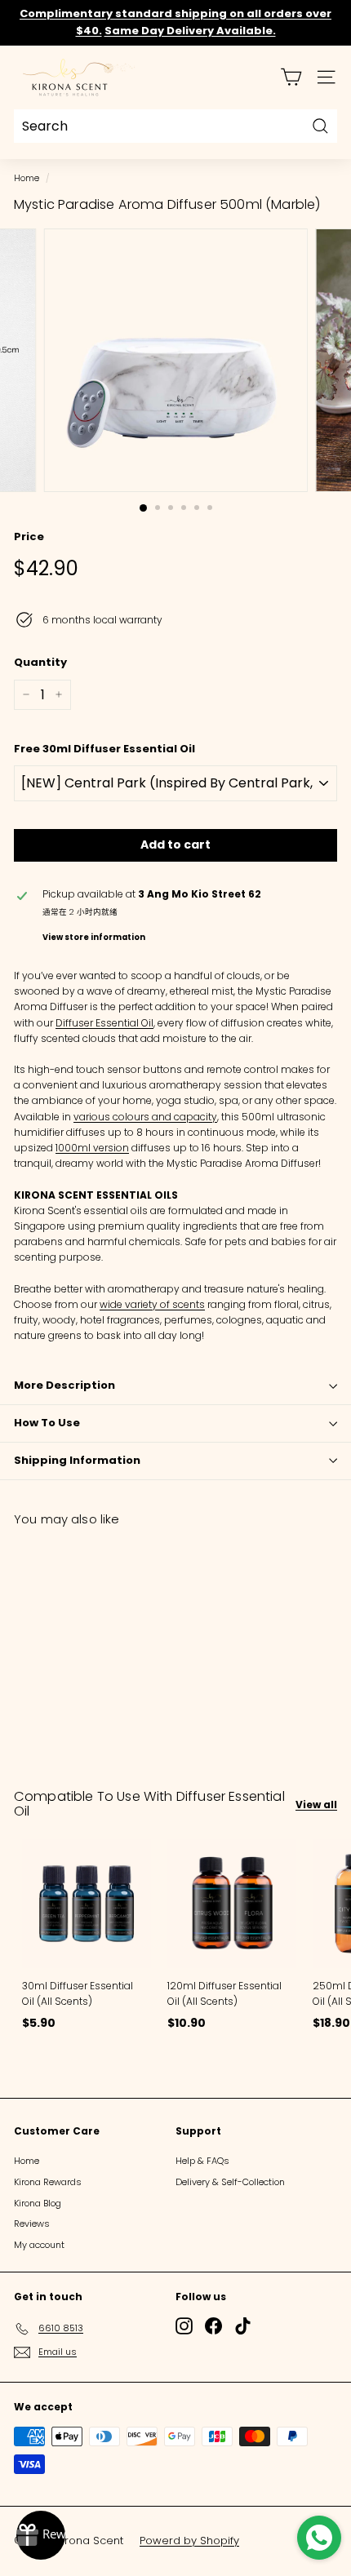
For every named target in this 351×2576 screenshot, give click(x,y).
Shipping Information (77, 1460)
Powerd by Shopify (189, 2541)
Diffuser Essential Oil (104, 1023)
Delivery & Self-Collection (230, 2182)
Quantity (40, 662)
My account (39, 2245)
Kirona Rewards (48, 2182)
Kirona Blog (38, 2203)
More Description (64, 1385)
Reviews (32, 2224)
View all (316, 1805)
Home (27, 178)
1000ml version (92, 1148)
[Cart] (291, 77)
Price (29, 536)
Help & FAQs (202, 2161)
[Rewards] (41, 2535)
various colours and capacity (145, 1117)
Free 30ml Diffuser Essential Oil (104, 749)
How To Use (47, 1423)
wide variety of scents (152, 1304)
